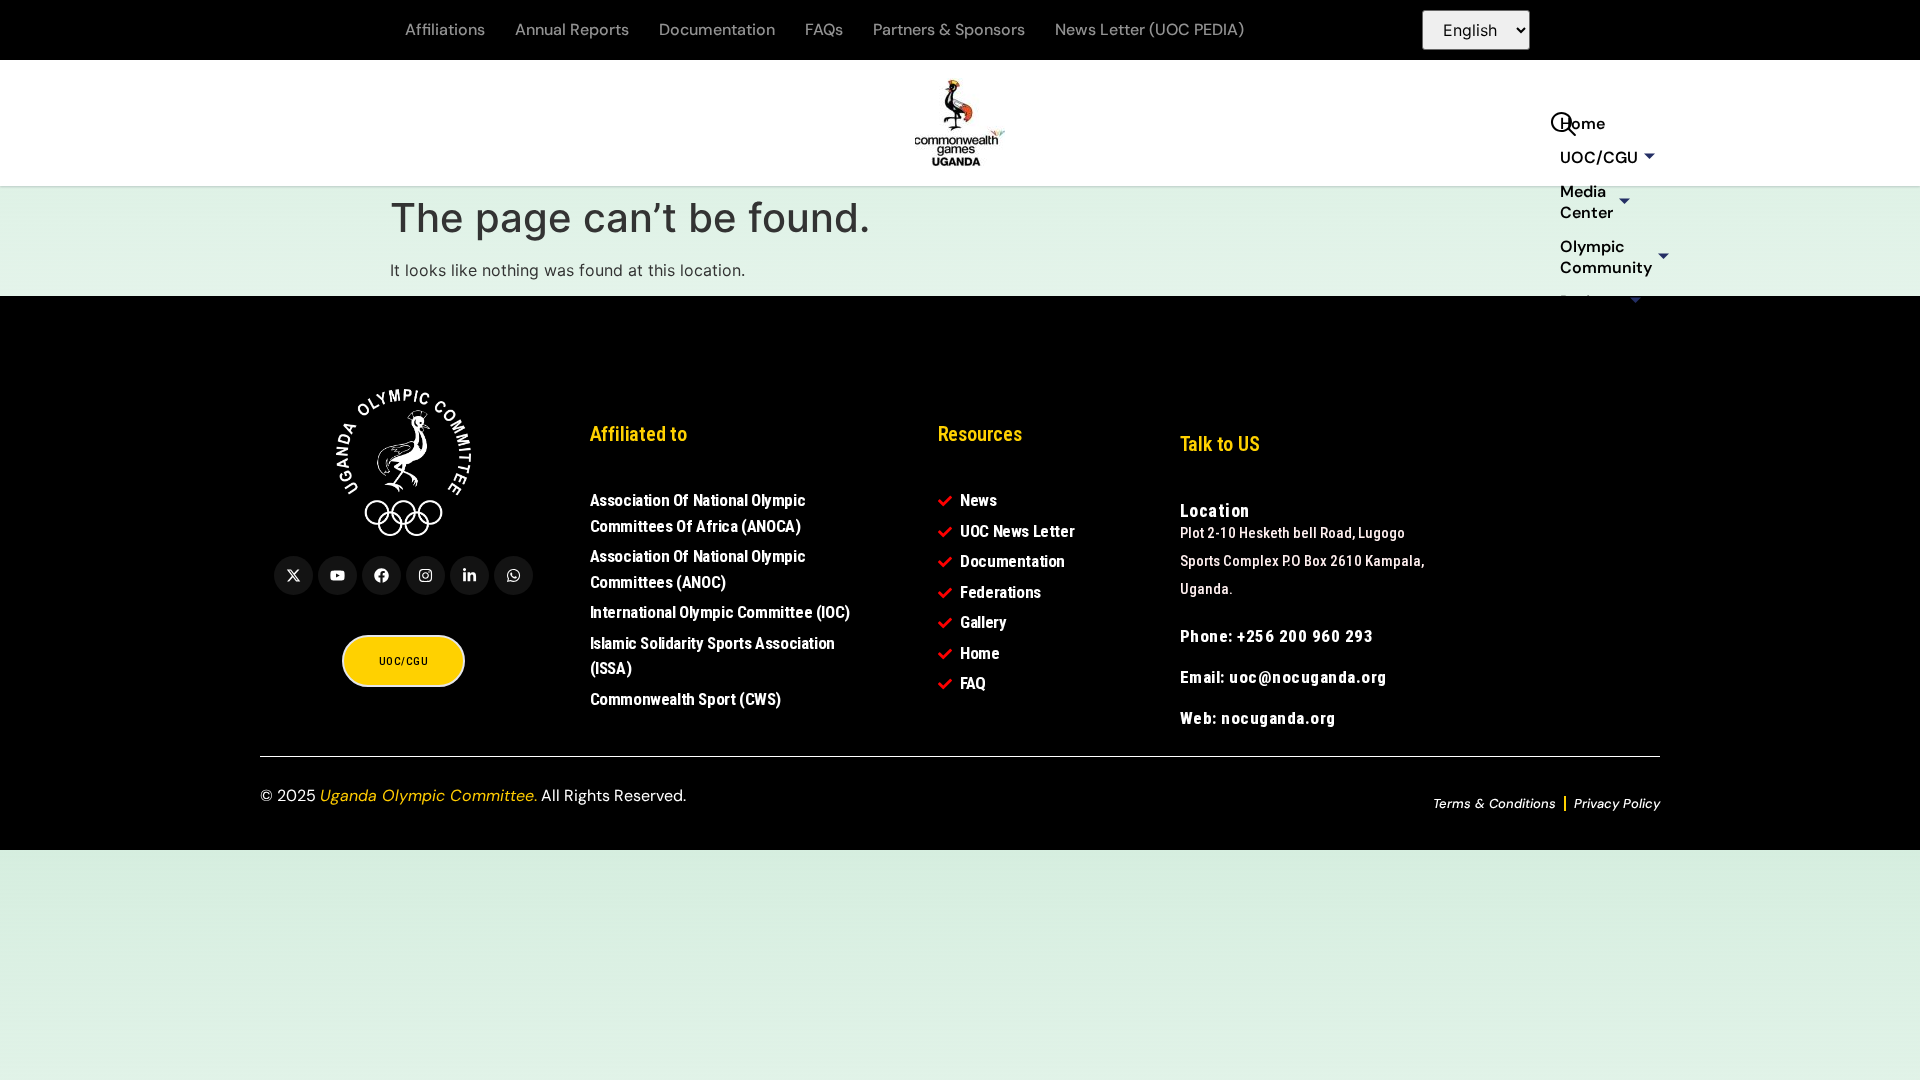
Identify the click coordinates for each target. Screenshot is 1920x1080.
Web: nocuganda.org (1258, 718)
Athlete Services (1592, 346)
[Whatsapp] (513, 575)
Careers (1589, 390)
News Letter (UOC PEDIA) (1149, 29)
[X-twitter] (293, 575)
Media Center (1586, 202)
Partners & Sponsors (949, 29)
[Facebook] (381, 575)
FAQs (824, 29)
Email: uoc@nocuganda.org (1283, 677)
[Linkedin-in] (469, 575)
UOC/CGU (1599, 157)
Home (1582, 123)
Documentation (717, 29)
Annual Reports (572, 29)
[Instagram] (425, 575)
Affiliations (445, 29)
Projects (1592, 301)
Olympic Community (1606, 257)
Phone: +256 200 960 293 (1277, 636)
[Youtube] (337, 575)
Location (1215, 510)
